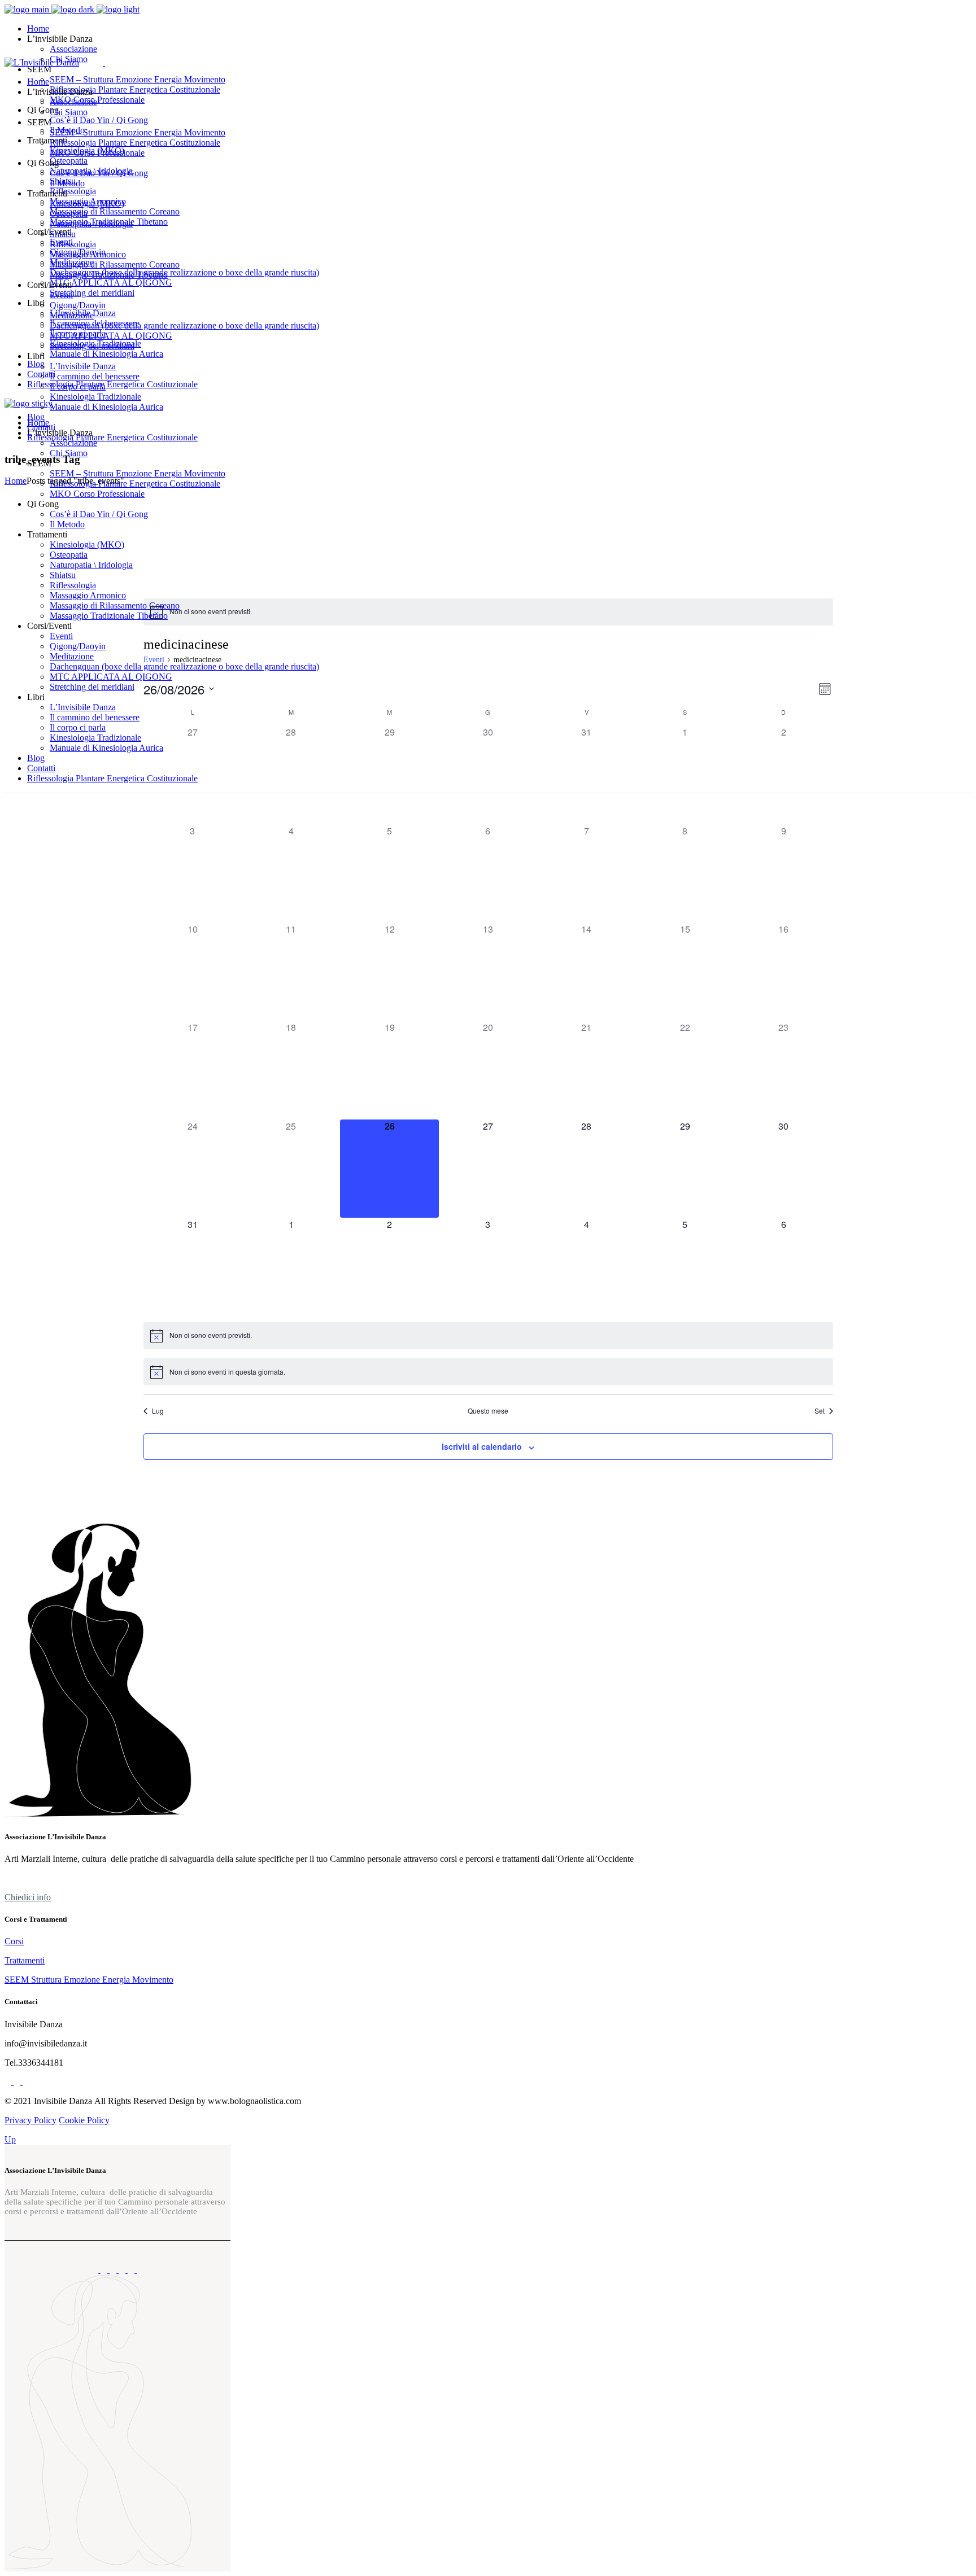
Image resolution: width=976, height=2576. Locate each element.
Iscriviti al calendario (482, 1446)
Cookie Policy (84, 2120)
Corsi (14, 1941)
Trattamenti (25, 1960)
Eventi (154, 660)
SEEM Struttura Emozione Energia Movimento (89, 1980)
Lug (158, 1411)
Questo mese (488, 1411)
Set (820, 1411)
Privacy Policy (30, 2120)
